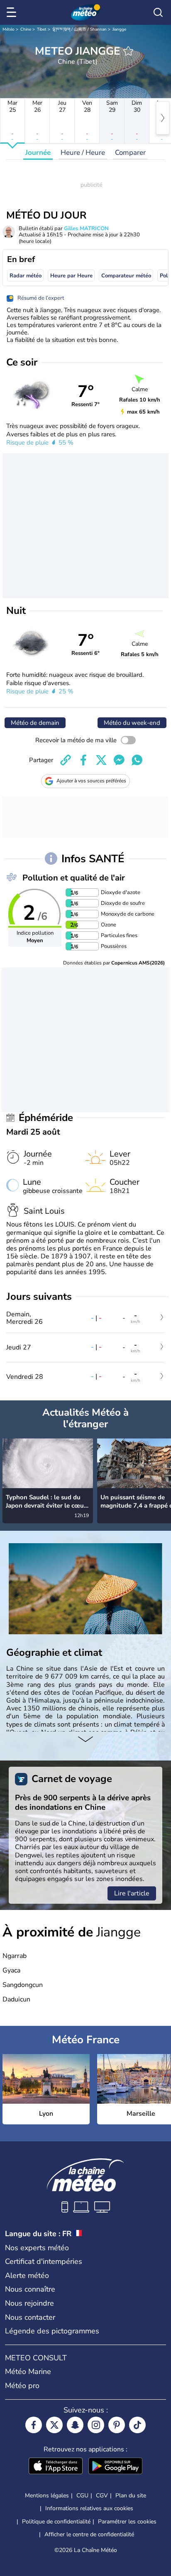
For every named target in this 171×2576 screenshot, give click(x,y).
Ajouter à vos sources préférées (91, 781)
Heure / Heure (83, 153)
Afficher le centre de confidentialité (89, 2535)
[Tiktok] (137, 2425)
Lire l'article (132, 1893)
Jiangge (119, 29)
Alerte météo (27, 2275)
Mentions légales (47, 2495)
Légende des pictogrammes (52, 2331)
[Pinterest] (117, 2425)
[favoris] (128, 51)
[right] (163, 118)
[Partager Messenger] (119, 760)
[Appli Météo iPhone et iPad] (56, 2467)
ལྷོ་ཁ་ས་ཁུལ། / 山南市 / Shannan (79, 29)
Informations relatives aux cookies (89, 2508)
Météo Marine (28, 2372)
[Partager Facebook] (83, 760)
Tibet (42, 29)
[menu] (13, 12)
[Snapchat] (75, 2425)
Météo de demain (35, 723)
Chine (26, 29)
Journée (38, 153)
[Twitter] (54, 2425)
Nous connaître (30, 2289)
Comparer (130, 153)
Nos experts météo (37, 2248)
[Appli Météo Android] (115, 2467)
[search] (158, 12)
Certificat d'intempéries (44, 2261)
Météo (9, 29)
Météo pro (22, 2386)
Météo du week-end (132, 723)
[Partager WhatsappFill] (137, 760)
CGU (82, 2495)
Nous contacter (30, 2317)
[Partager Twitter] (101, 760)
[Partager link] (66, 760)
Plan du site (131, 2495)
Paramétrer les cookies (127, 2522)
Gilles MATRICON (86, 228)
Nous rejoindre (29, 2303)
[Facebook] (34, 2425)
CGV (102, 2495)
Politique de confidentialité (56, 2522)
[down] (85, 1740)
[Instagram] (96, 2425)
